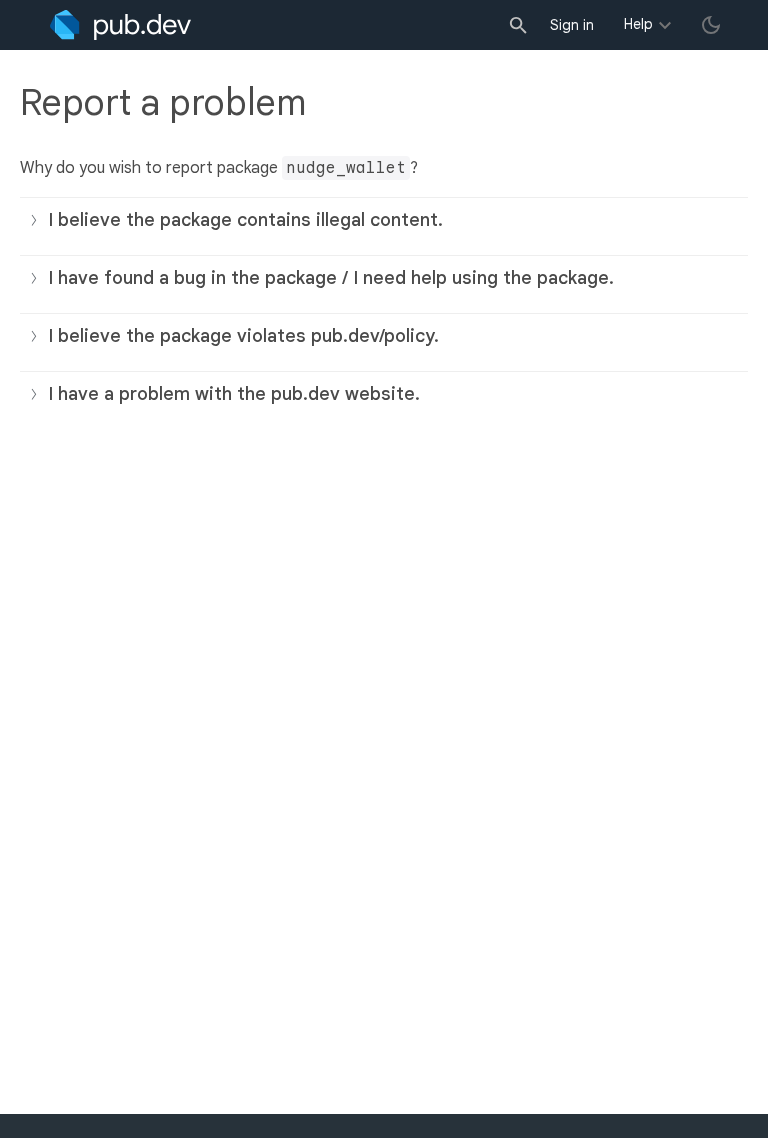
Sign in (572, 25)
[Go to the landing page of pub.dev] (120, 25)
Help (638, 24)
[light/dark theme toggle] (711, 25)
